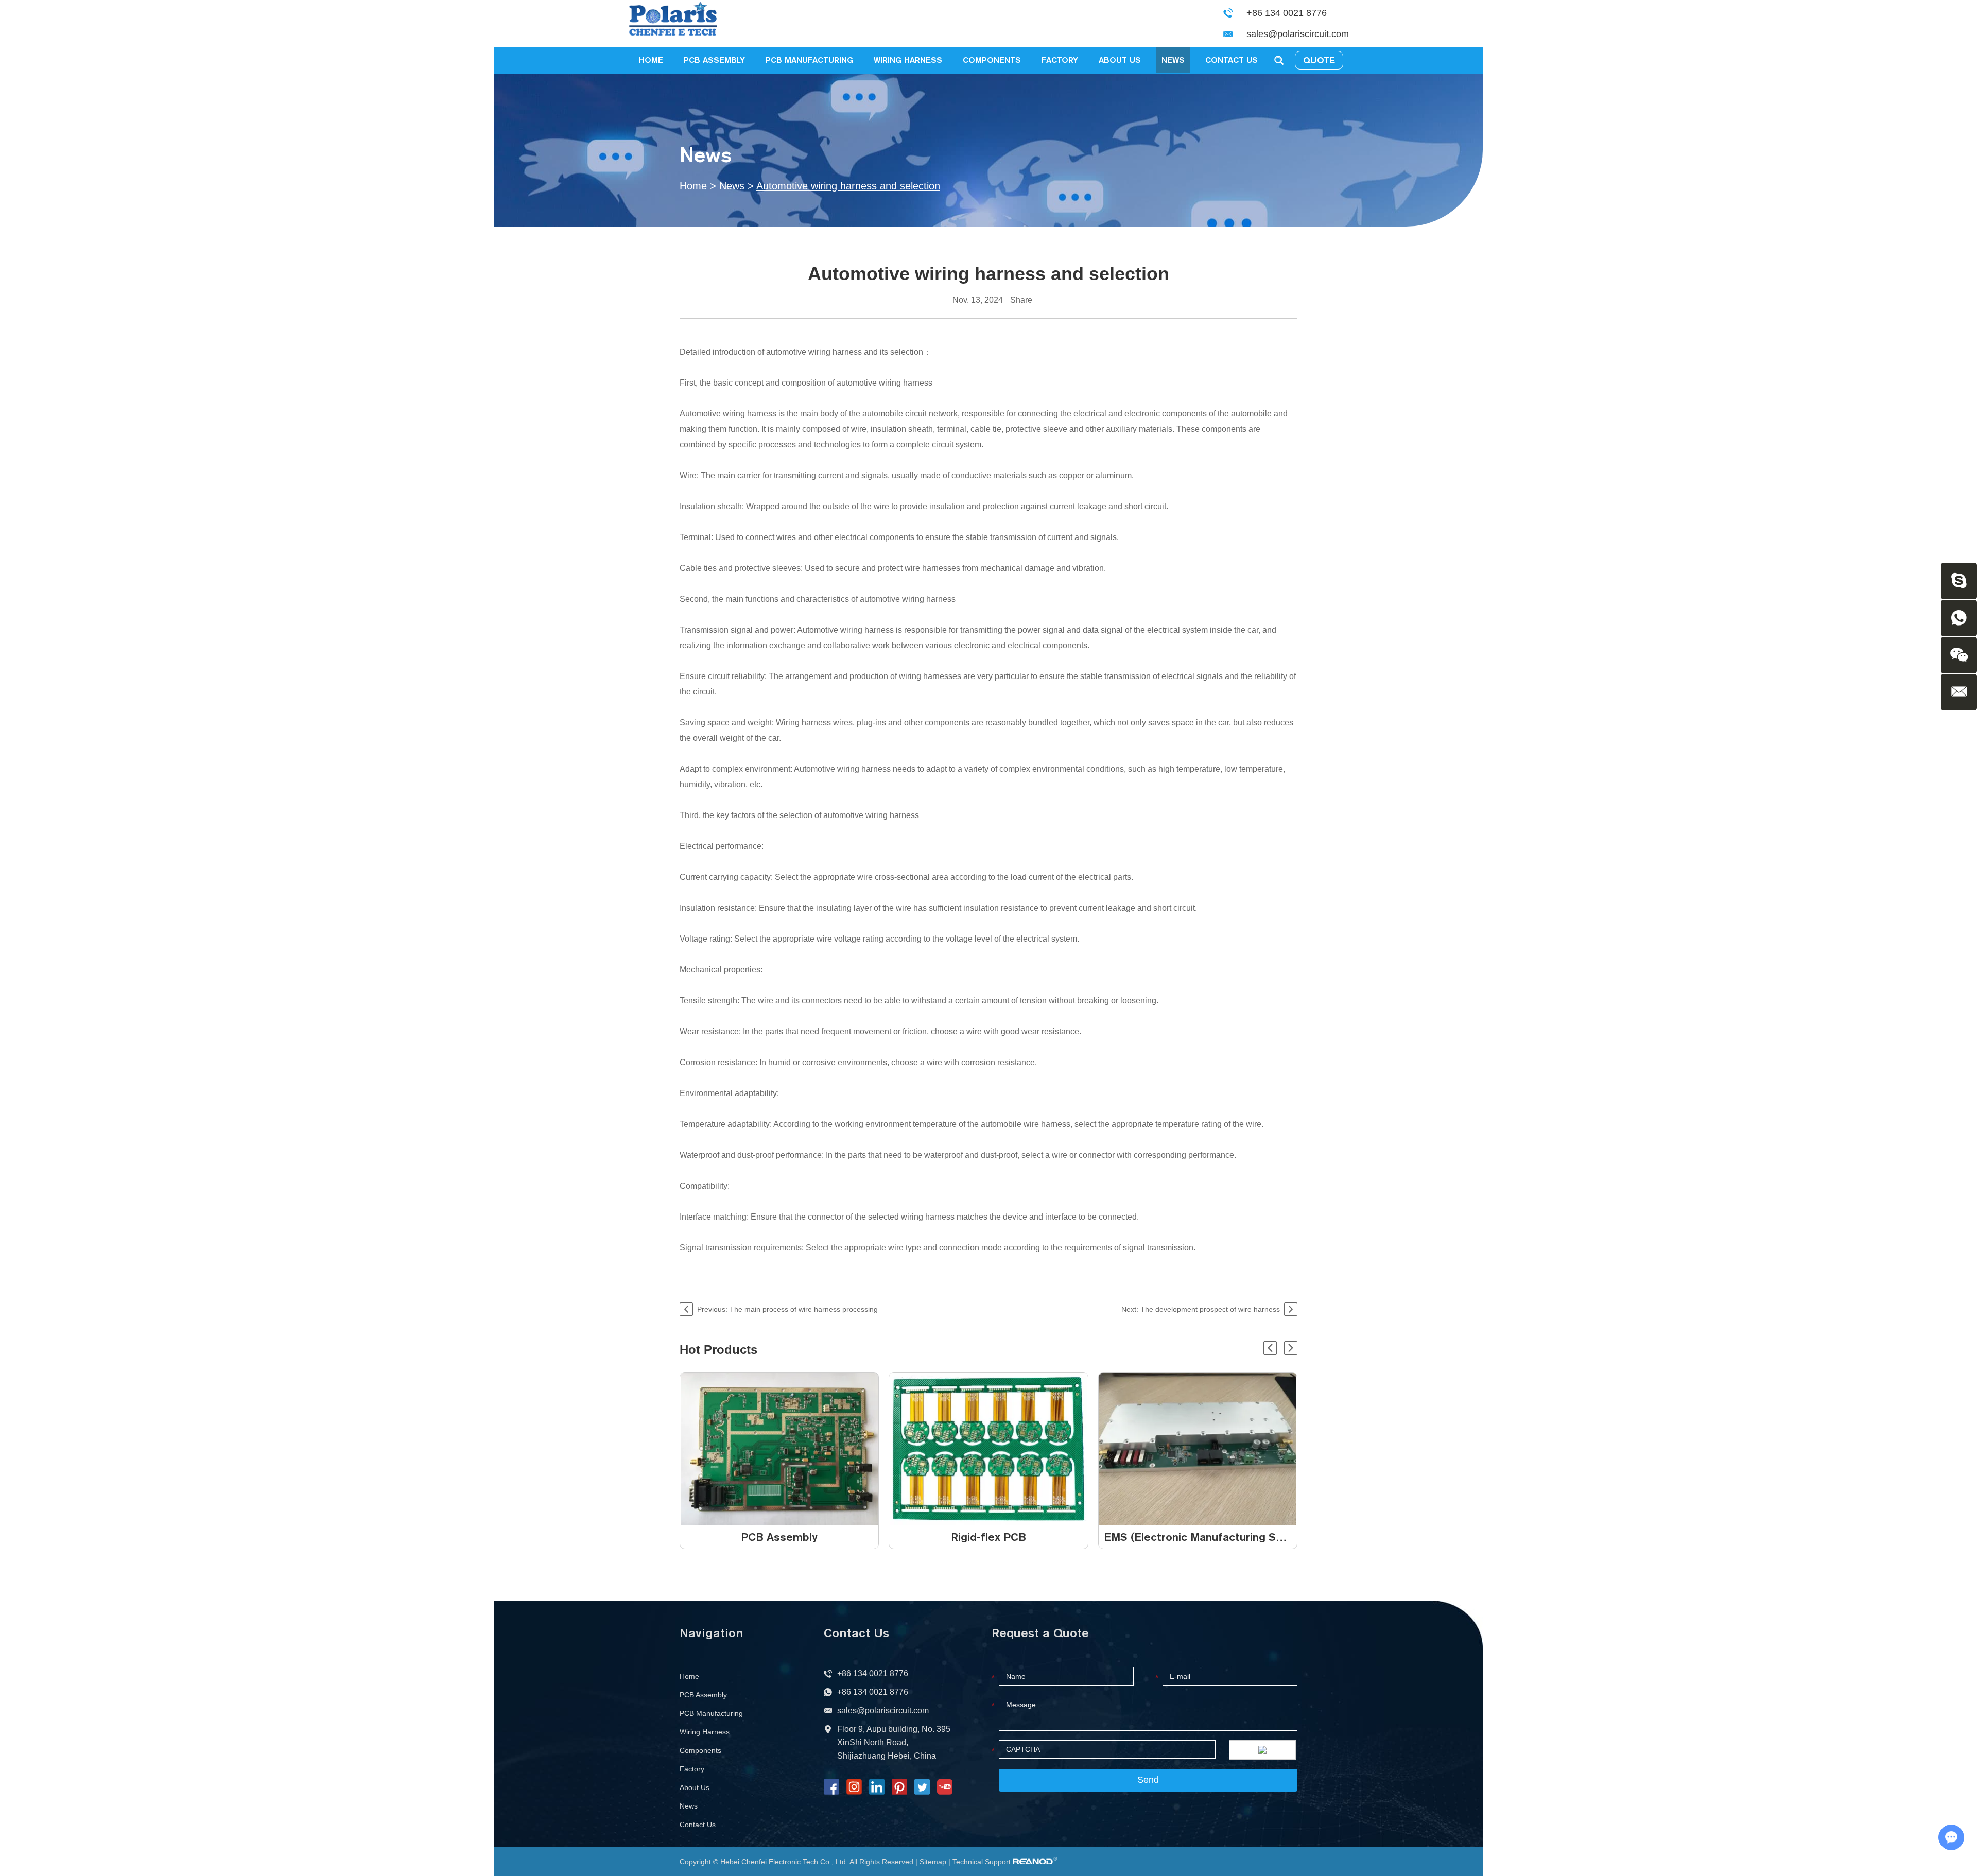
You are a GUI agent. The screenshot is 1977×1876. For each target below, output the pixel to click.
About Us (1120, 60)
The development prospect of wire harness (1210, 1309)
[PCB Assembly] (779, 1449)
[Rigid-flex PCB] (988, 1449)
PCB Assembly (714, 60)
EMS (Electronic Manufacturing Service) (1208, 1537)
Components (992, 60)
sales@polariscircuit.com (1298, 34)
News (1173, 60)
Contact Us (1232, 60)
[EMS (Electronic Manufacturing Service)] (1198, 1449)
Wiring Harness (908, 60)
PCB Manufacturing (809, 60)
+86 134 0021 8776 (873, 1692)
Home (651, 60)
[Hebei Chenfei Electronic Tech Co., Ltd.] (680, 24)
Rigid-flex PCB (989, 1537)
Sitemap (933, 1862)
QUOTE (1319, 60)
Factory (1060, 60)
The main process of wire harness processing (804, 1309)
